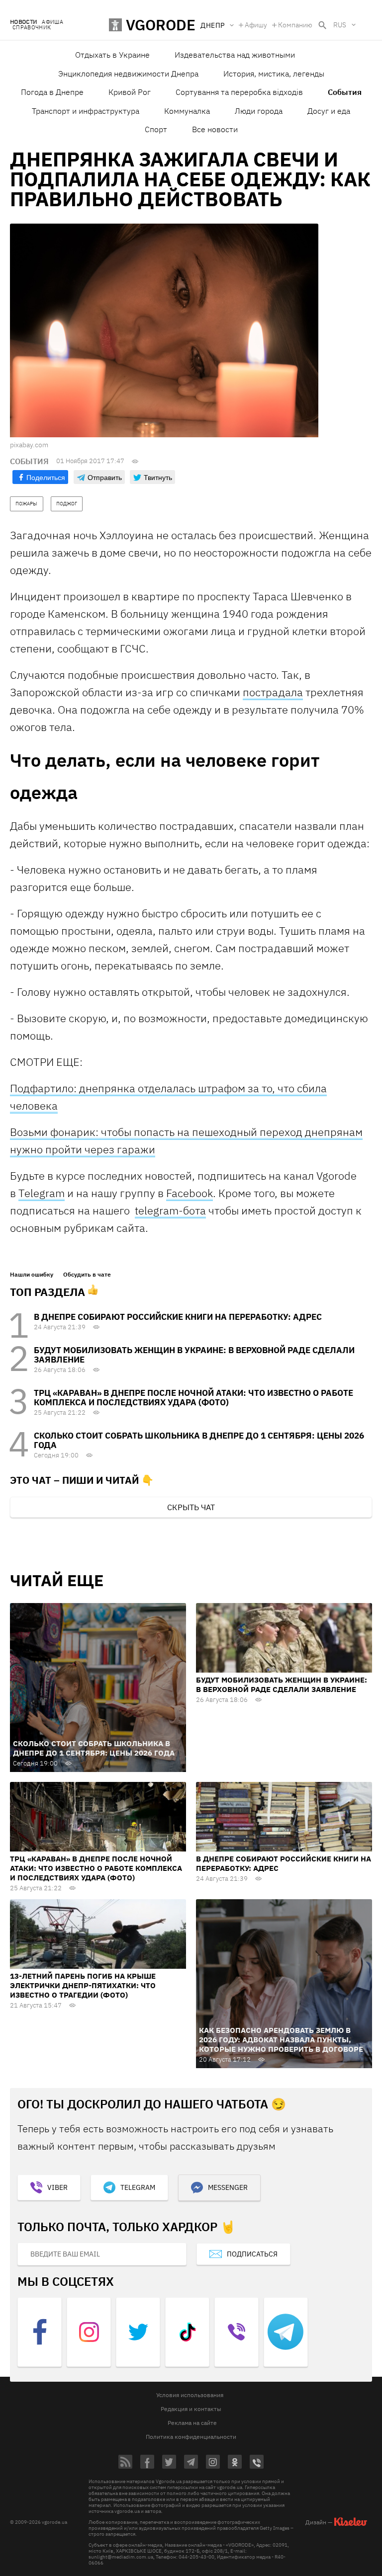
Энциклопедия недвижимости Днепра (128, 74)
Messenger (228, 2187)
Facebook (190, 1193)
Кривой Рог (130, 92)
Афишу (256, 25)
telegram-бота (170, 1210)
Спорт (156, 129)
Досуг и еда (329, 111)
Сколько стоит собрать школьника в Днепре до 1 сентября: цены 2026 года (199, 1440)
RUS (340, 25)
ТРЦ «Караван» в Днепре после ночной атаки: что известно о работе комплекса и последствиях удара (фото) (193, 1398)
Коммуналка (187, 111)
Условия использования (190, 2395)
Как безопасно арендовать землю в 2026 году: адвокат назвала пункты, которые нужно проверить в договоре (281, 2040)
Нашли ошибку (32, 1275)
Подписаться (252, 2254)
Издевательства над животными (235, 55)
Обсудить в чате (87, 1275)
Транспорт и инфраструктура (86, 111)
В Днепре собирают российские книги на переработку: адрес (178, 1317)
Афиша (52, 22)
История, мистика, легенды (274, 74)
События (345, 92)
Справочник (32, 28)
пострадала (273, 692)
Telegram (42, 1193)
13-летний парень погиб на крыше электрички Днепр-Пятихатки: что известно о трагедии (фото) (83, 1985)
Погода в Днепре (52, 92)
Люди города (259, 111)
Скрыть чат (191, 1507)
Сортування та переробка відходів (239, 92)
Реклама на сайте (192, 2423)
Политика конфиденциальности (191, 2437)
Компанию (295, 25)
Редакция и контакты (191, 2409)
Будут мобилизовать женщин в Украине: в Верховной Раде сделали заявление (194, 1355)
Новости (23, 22)
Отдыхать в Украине (112, 55)
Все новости (215, 129)
